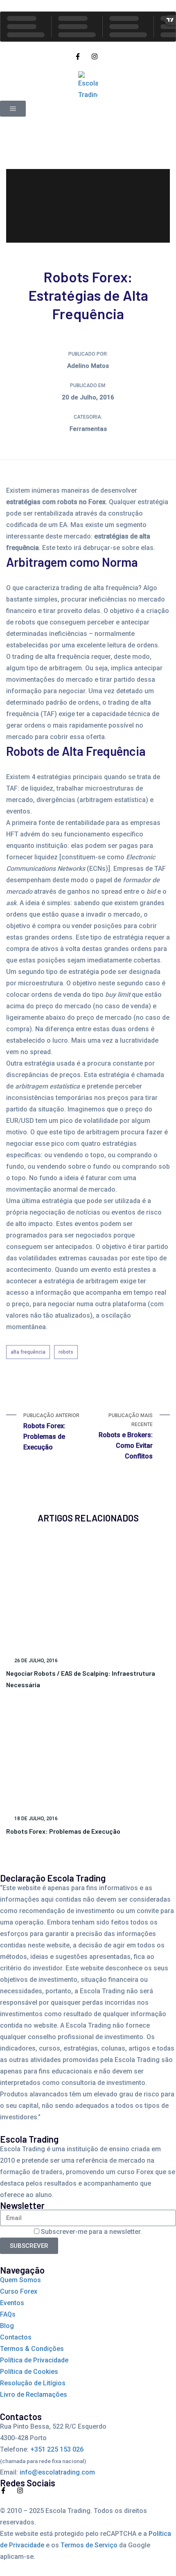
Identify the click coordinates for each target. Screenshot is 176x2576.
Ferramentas (88, 429)
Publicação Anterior (51, 1432)
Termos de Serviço (89, 2545)
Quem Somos (20, 2280)
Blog (7, 2326)
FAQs (8, 2314)
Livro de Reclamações (34, 2395)
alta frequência (28, 1352)
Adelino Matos (88, 366)
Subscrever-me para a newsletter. (91, 2232)
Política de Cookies (29, 2372)
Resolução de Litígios (33, 2383)
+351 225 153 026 (57, 2449)
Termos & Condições (32, 2349)
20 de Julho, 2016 (88, 397)
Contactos (16, 2337)
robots (66, 1352)
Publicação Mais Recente (126, 1436)
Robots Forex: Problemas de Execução (63, 1831)
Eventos (12, 2303)
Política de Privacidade (34, 2360)
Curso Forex (19, 2291)
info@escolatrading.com (57, 2472)
